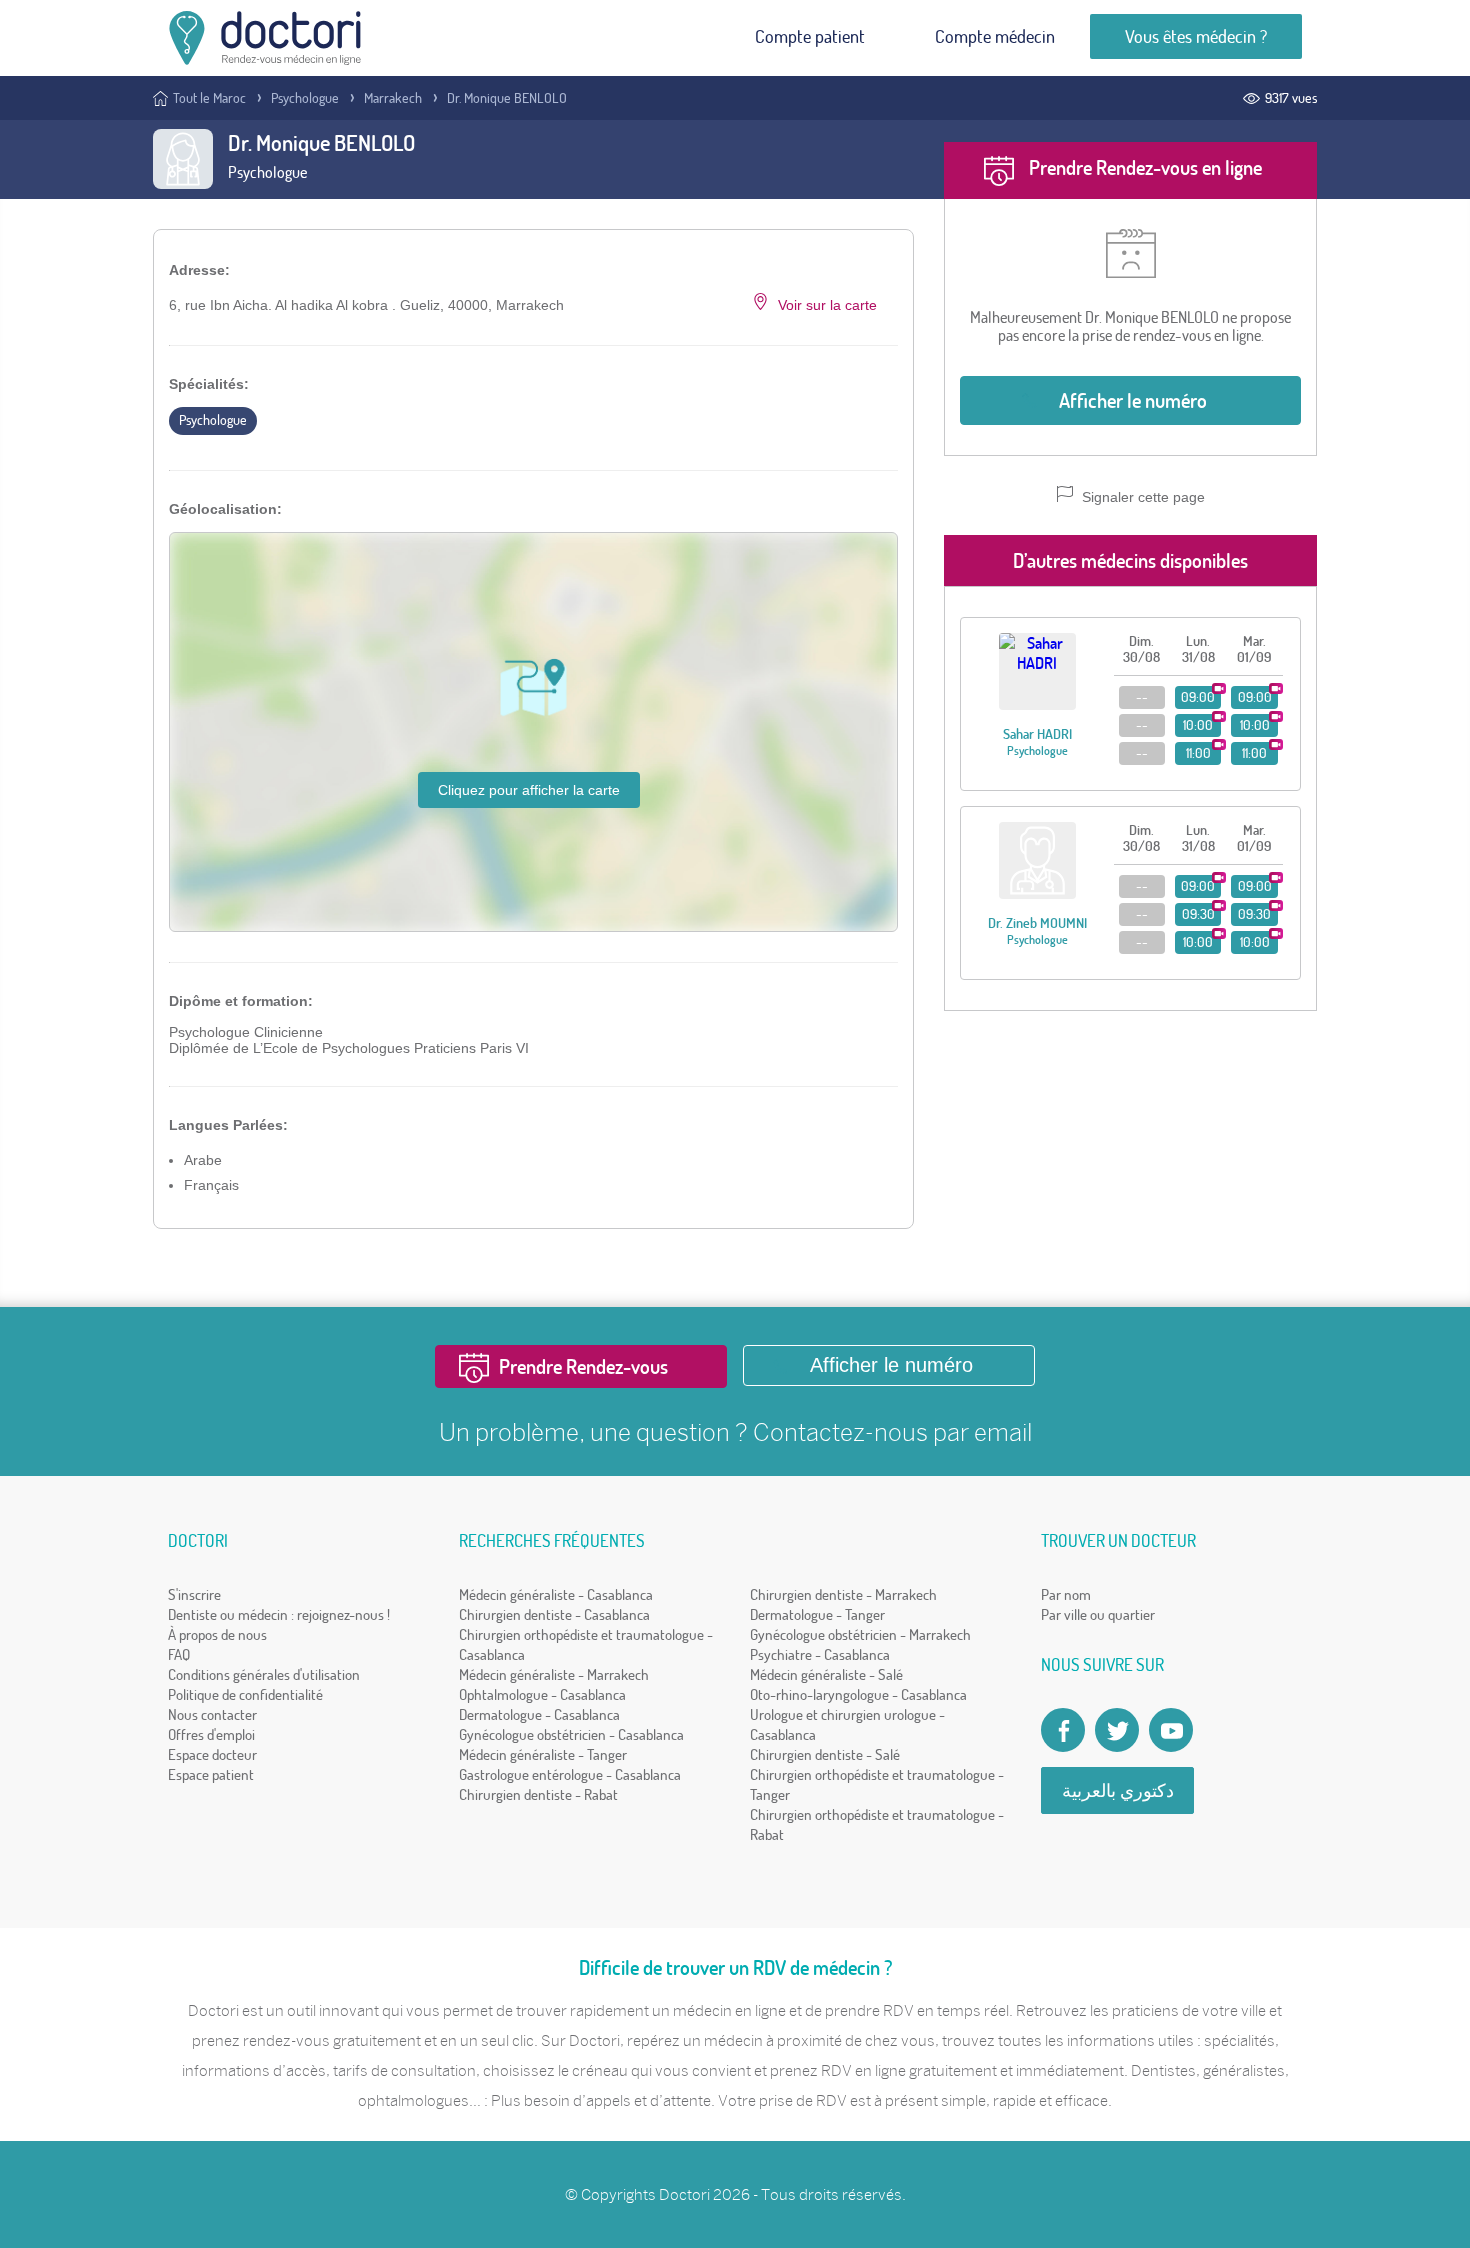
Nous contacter (212, 1714)
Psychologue (305, 98)
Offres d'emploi (211, 1734)
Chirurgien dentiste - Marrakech (843, 1594)
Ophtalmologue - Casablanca (542, 1694)
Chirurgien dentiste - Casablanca (554, 1614)
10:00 (1198, 725)
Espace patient (211, 1774)
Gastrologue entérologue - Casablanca (570, 1774)
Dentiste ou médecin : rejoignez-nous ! (279, 1614)
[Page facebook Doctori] (1063, 1730)
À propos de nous (217, 1634)
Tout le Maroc (209, 98)
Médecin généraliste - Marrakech (554, 1674)
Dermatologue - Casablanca (539, 1714)
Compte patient (810, 36)
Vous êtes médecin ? (1196, 36)
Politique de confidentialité (245, 1694)
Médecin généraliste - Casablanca (556, 1594)
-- (1142, 697)
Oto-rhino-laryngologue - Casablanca (858, 1694)
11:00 (1198, 753)
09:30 (1198, 914)
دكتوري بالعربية (1118, 1790)
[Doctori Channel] (1171, 1730)
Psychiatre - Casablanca (820, 1654)
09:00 (1198, 697)
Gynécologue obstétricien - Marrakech (860, 1634)
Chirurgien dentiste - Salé (825, 1754)
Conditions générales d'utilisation (264, 1674)
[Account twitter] (1117, 1730)
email (1003, 1432)
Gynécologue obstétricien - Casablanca (571, 1734)
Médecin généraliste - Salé (826, 1674)
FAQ (179, 1654)
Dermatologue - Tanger (817, 1614)
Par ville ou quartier (1098, 1614)
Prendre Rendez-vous (583, 1366)
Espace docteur (212, 1754)
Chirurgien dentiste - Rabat (538, 1794)
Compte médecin (995, 36)
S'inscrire (194, 1594)
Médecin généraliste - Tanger (543, 1754)
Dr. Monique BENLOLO (507, 98)
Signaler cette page (1141, 497)
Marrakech (393, 98)
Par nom (1066, 1594)
